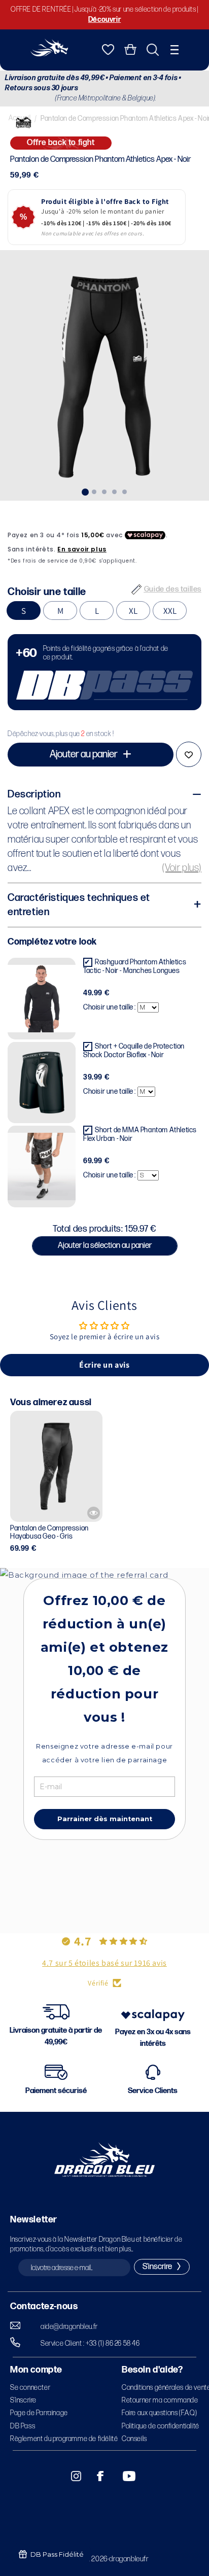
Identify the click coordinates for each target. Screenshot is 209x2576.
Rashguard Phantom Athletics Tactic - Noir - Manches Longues (135, 966)
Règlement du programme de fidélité (64, 2439)
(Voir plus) (182, 868)
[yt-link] (122, 2476)
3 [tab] (104, 491)
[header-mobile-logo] (49, 54)
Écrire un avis (104, 1365)
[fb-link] (96, 2476)
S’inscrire (23, 2400)
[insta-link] (71, 2476)
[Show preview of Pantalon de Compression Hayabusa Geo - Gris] (94, 1513)
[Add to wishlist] (189, 754)
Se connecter (30, 2388)
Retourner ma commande (160, 2400)
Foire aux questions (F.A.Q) (159, 2413)
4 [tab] (115, 491)
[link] (104, 672)
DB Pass (23, 2426)
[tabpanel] (104, 375)
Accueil (20, 118)
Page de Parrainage (39, 2413)
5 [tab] (125, 491)
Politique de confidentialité (161, 2426)
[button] (175, 50)
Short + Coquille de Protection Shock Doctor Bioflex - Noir (134, 1051)
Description (34, 794)
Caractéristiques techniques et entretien (79, 905)
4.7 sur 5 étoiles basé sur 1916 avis (104, 1963)
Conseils (134, 2439)
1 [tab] (84, 491)
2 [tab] (94, 491)
